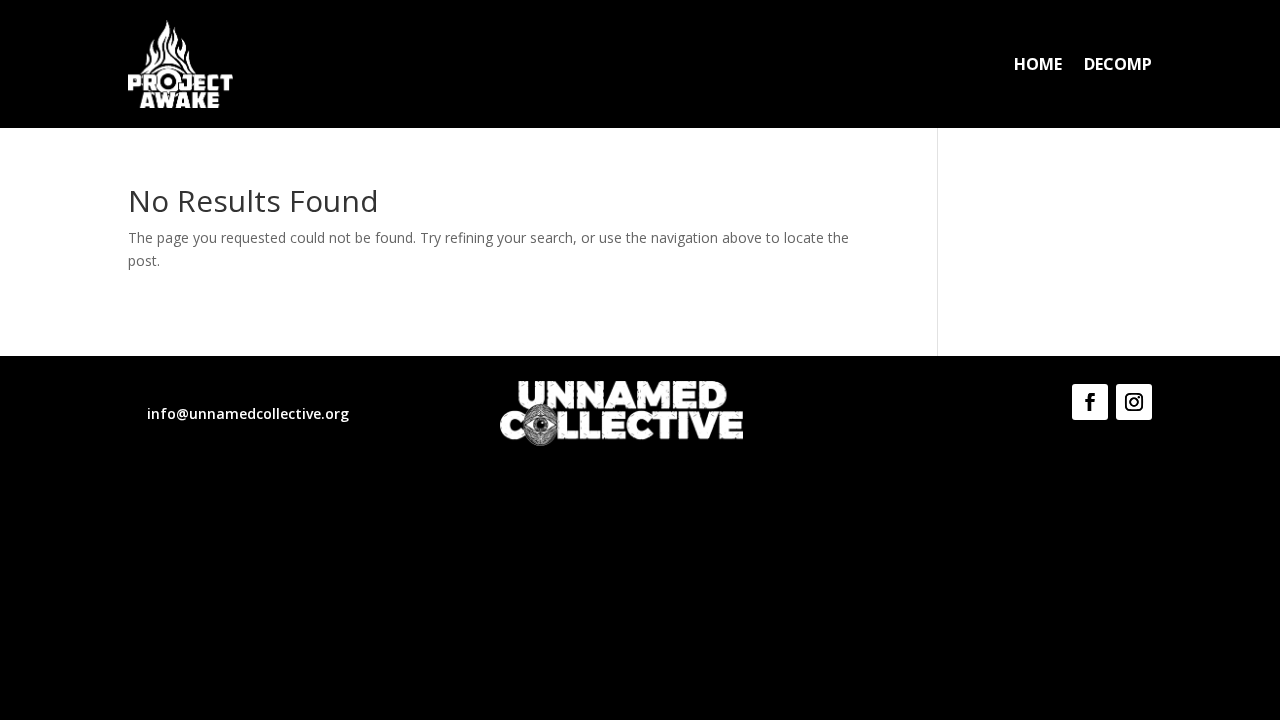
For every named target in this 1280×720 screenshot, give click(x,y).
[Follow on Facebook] (1090, 402)
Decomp (1118, 66)
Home (1038, 66)
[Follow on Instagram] (1134, 402)
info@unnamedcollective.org (248, 413)
